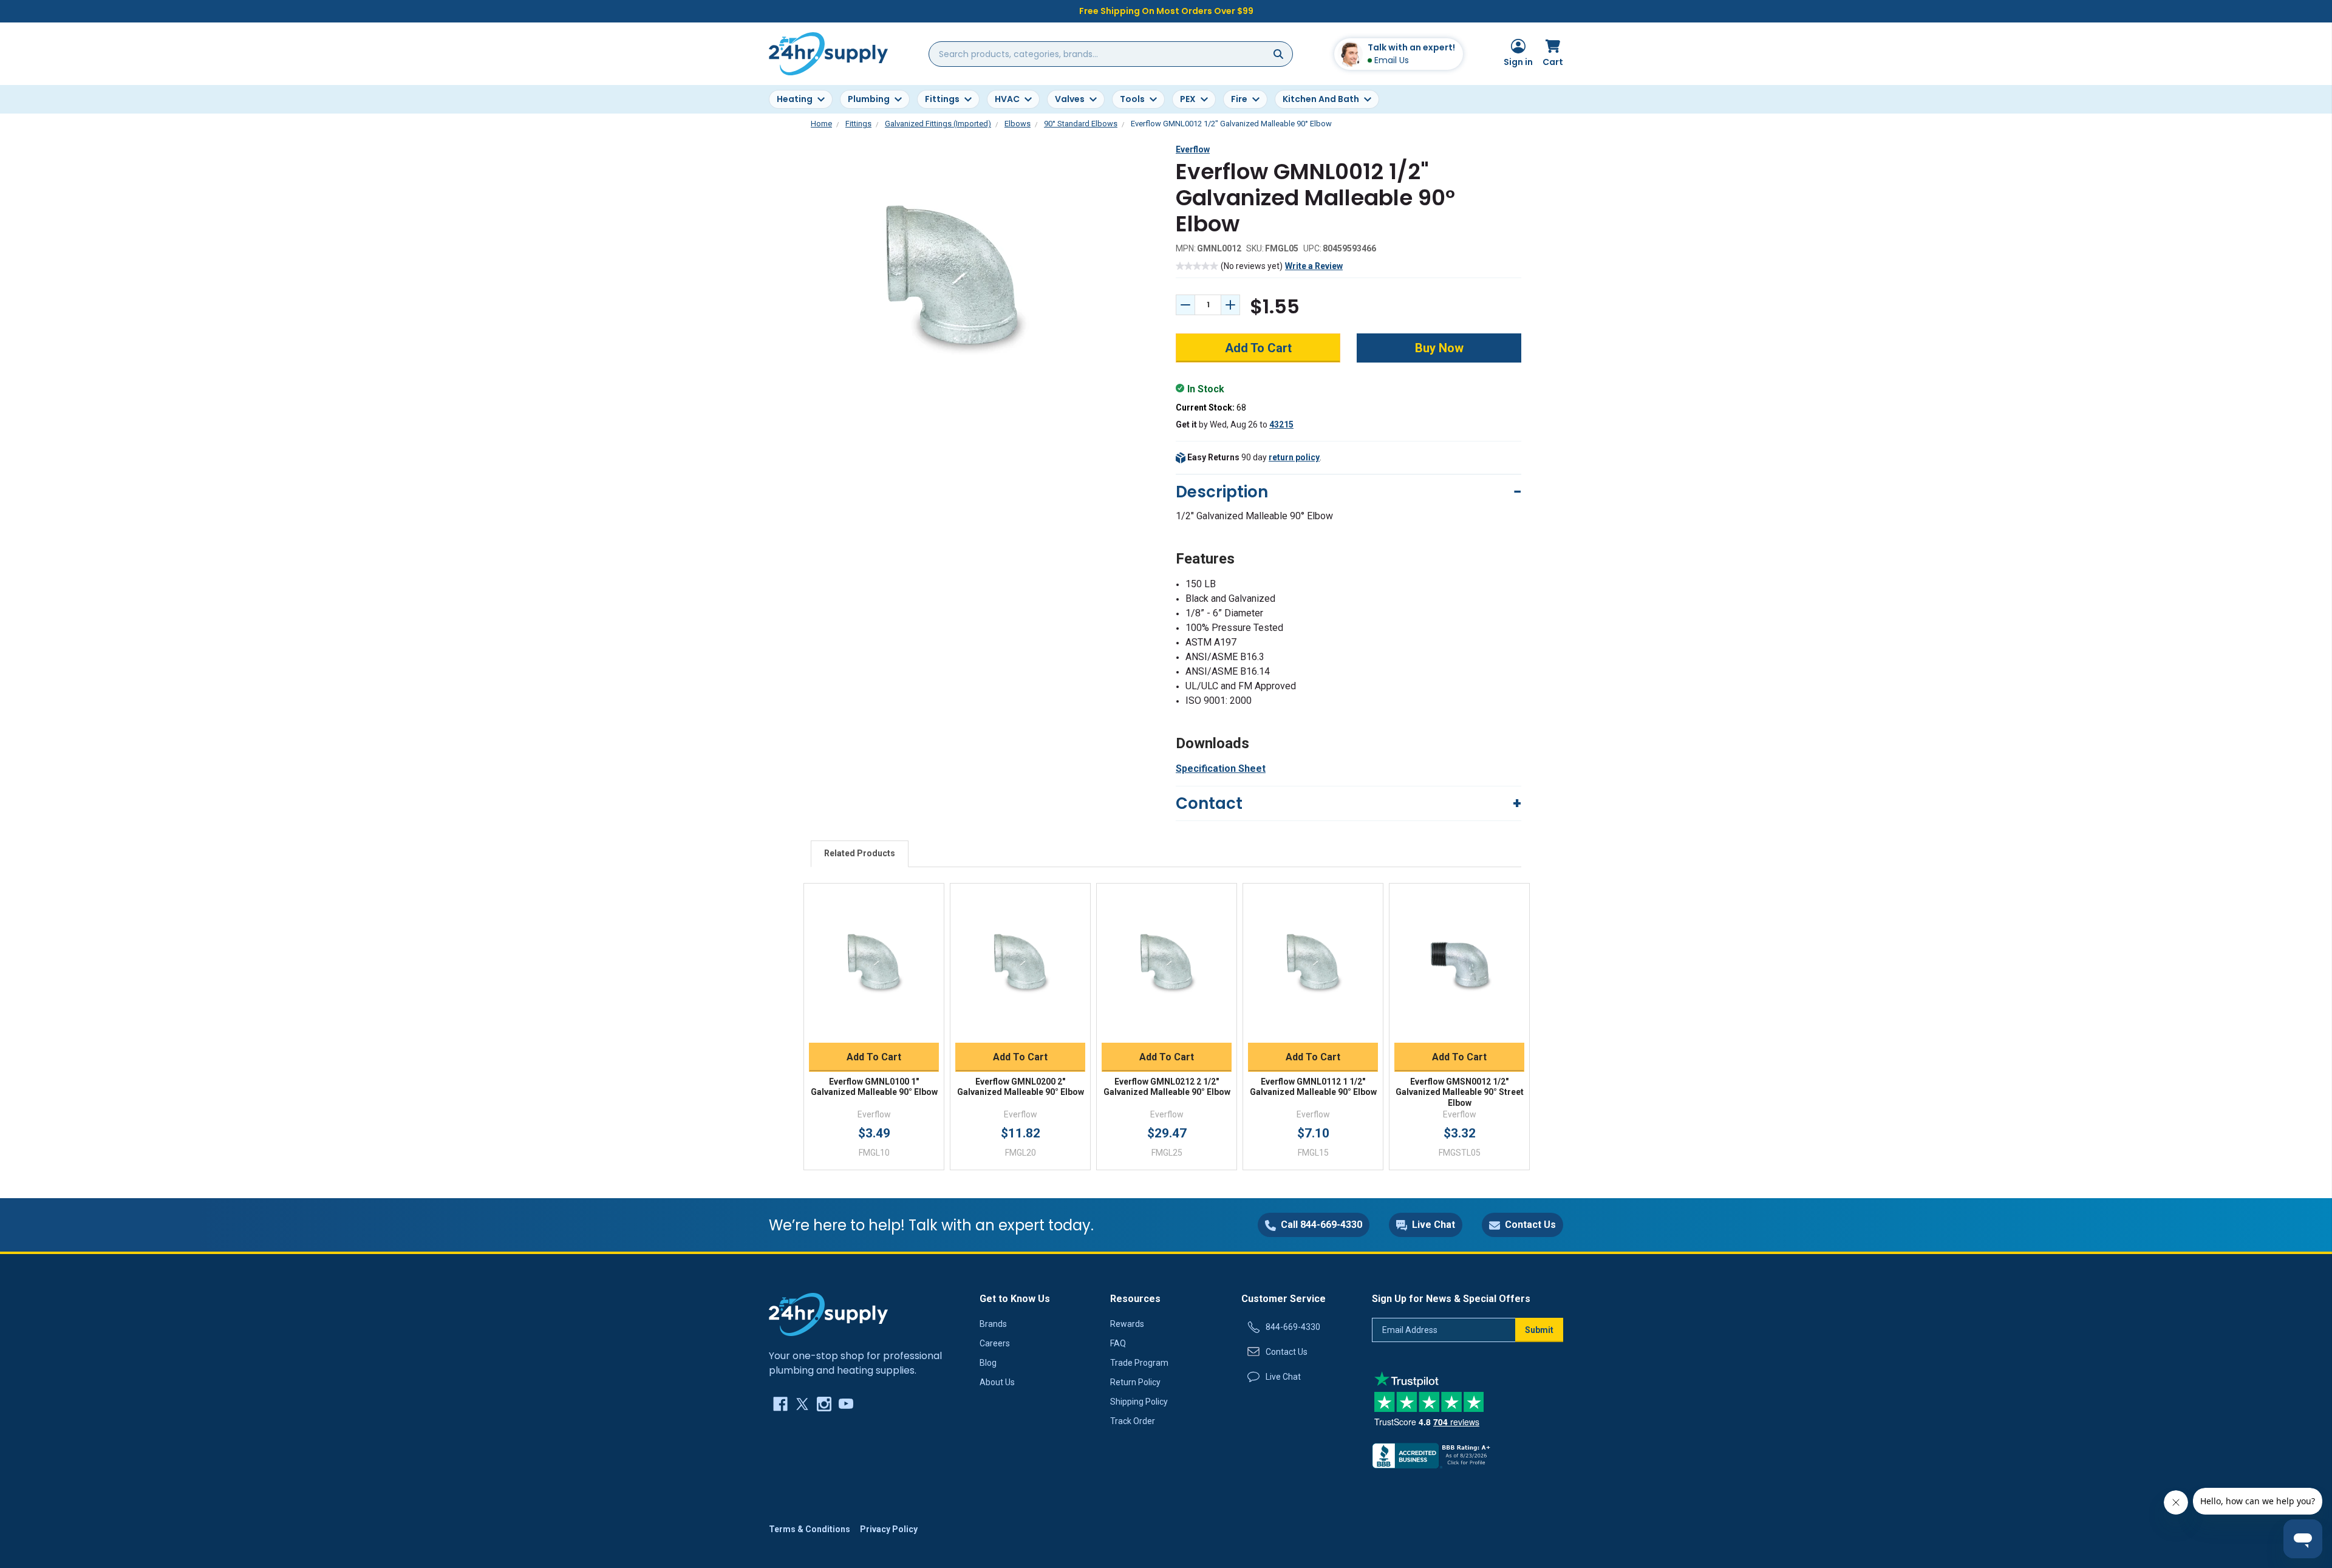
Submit (1539, 1330)
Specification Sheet (1221, 769)
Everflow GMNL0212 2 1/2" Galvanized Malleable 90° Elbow (1167, 1087)
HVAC (1007, 99)
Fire (1239, 99)
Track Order (1133, 1421)
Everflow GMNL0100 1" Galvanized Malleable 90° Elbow (874, 1087)
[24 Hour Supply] (828, 1314)
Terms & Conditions (810, 1529)
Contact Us (1287, 1352)
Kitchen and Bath (1321, 99)
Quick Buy (874, 1028)
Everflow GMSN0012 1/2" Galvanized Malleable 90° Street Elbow (1460, 1092)
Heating (795, 99)
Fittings (942, 99)
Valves (1070, 99)
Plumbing (869, 99)
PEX (1188, 99)
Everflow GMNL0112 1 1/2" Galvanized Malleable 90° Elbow (1313, 1087)
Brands (993, 1324)
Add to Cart (874, 1057)
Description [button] (1222, 492)
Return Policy (1135, 1382)
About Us (997, 1382)
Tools (1132, 99)
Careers (995, 1343)
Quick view (874, 950)
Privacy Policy (889, 1529)
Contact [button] (1209, 803)
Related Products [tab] (860, 853)
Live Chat (1283, 1377)
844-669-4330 (1293, 1327)
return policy (1294, 457)
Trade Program (1139, 1363)
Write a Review (1314, 266)
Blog (988, 1363)
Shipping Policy (1139, 1402)
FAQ (1118, 1343)
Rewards (1127, 1324)
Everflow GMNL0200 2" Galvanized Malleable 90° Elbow (1021, 1087)
